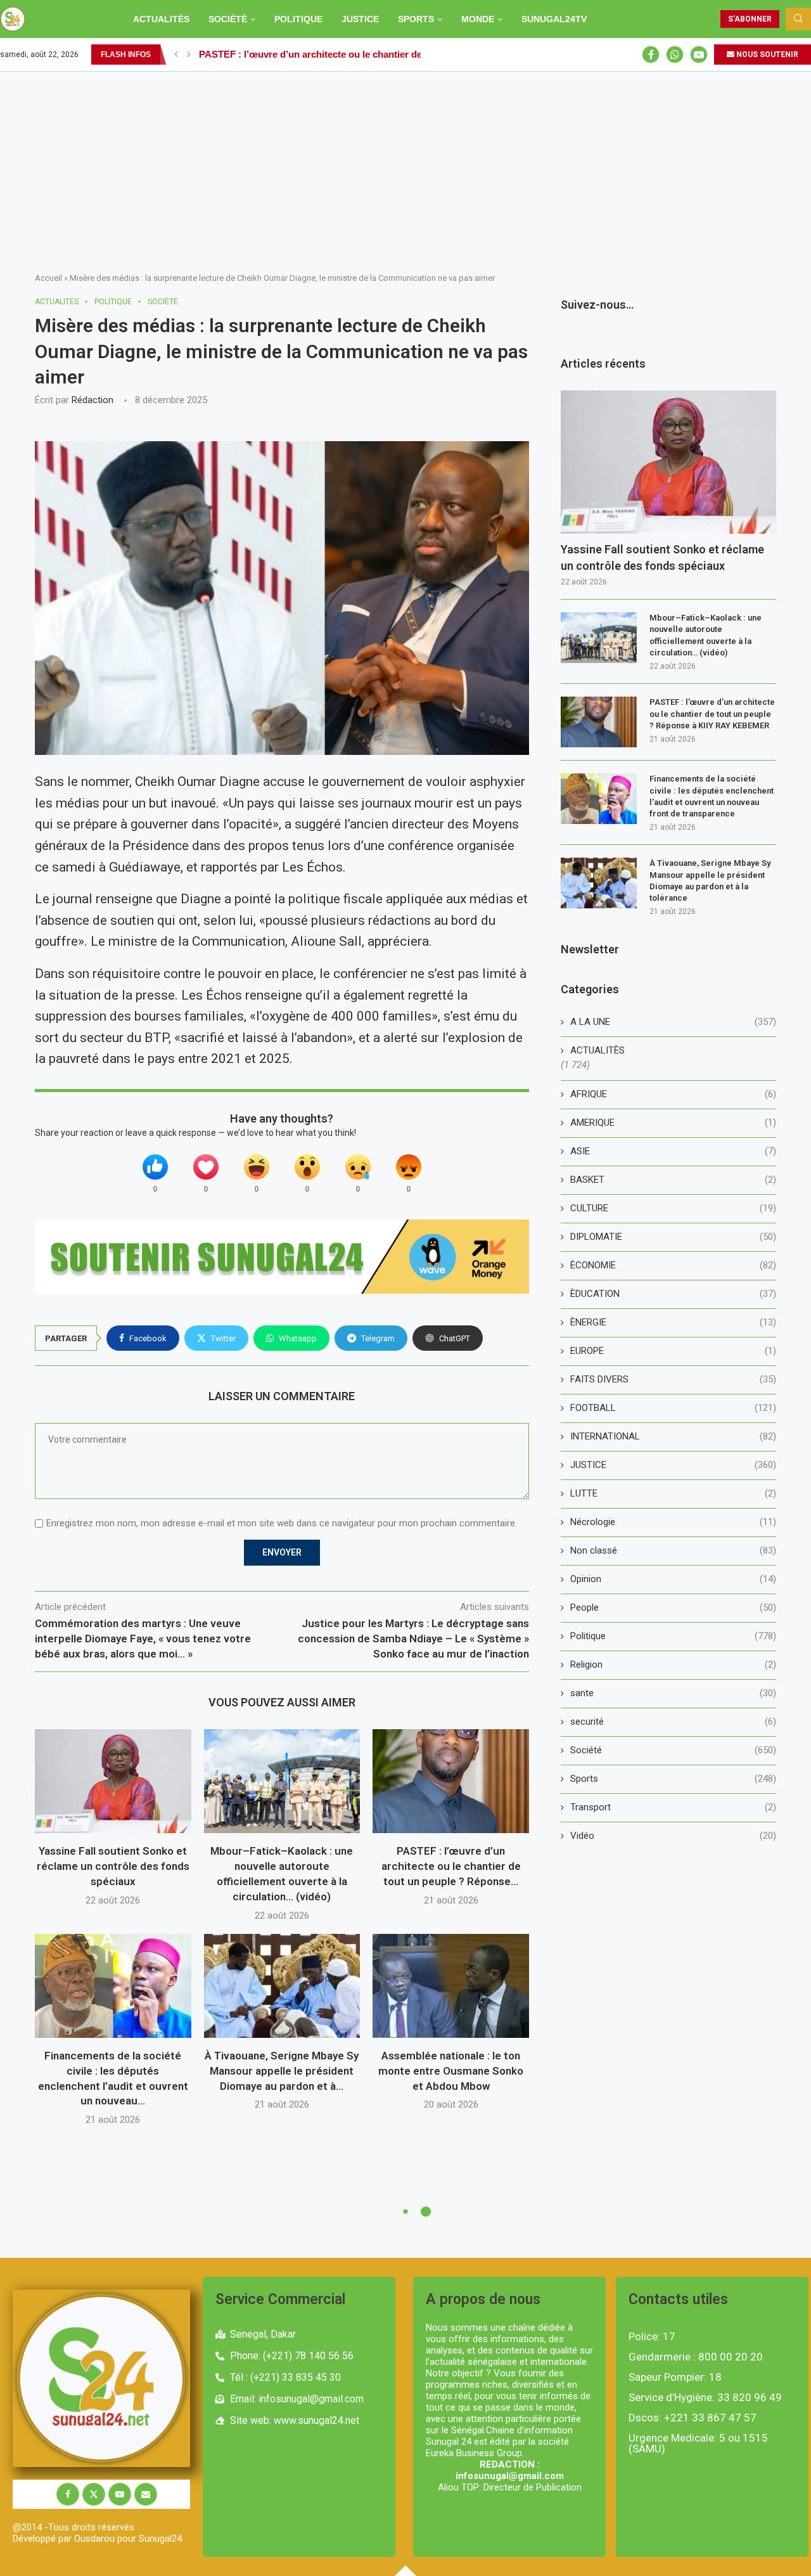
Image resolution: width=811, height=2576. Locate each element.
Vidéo (673, 1836)
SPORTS (416, 19)
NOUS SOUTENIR (766, 55)
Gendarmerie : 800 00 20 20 (696, 2357)
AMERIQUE (673, 1123)
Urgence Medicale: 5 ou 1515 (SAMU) (698, 2444)
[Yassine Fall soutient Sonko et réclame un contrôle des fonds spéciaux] (113, 1781)
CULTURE (673, 1208)
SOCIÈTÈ (228, 19)
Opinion (673, 1579)
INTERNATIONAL (673, 1436)
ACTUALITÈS (161, 19)
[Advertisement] (405, 167)
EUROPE (673, 1351)
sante (673, 1693)
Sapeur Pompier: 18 (675, 2377)
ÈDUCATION (673, 1294)
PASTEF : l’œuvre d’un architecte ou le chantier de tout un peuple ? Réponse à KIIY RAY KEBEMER (712, 713)
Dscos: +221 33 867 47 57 (693, 2418)
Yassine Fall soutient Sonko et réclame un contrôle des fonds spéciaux (113, 1866)
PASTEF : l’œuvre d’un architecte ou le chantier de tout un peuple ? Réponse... (451, 1866)
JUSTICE (360, 19)
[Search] (798, 19)
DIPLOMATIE (673, 1237)
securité (673, 1722)
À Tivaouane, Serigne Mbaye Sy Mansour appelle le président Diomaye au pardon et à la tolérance (710, 880)
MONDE (478, 19)
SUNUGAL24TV (554, 19)
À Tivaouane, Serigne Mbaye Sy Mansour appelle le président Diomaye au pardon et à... (282, 2071)
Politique (673, 1636)
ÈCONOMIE (673, 1265)
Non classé (673, 1550)
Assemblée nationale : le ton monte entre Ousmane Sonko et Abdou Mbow (451, 2071)
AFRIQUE (673, 1094)
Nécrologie (673, 1522)
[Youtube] (699, 55)
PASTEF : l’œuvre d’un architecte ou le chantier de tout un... (331, 54)
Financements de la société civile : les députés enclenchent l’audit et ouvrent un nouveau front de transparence (712, 796)
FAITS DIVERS (673, 1379)
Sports (673, 1779)
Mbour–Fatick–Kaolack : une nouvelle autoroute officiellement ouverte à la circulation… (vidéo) (706, 635)
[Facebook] (651, 55)
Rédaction (93, 400)
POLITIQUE (298, 19)
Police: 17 (652, 2337)
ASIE (673, 1151)
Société (673, 1750)
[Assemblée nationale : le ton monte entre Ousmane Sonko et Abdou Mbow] (451, 1986)
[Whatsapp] (675, 55)
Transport (673, 1807)
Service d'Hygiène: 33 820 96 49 (705, 2398)
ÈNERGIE (673, 1322)
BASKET (673, 1180)
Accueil (48, 278)
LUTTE (673, 1493)
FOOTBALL (673, 1408)
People (673, 1607)
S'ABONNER (750, 19)
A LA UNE (673, 1022)
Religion (673, 1665)
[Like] (155, 1167)
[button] (176, 55)
